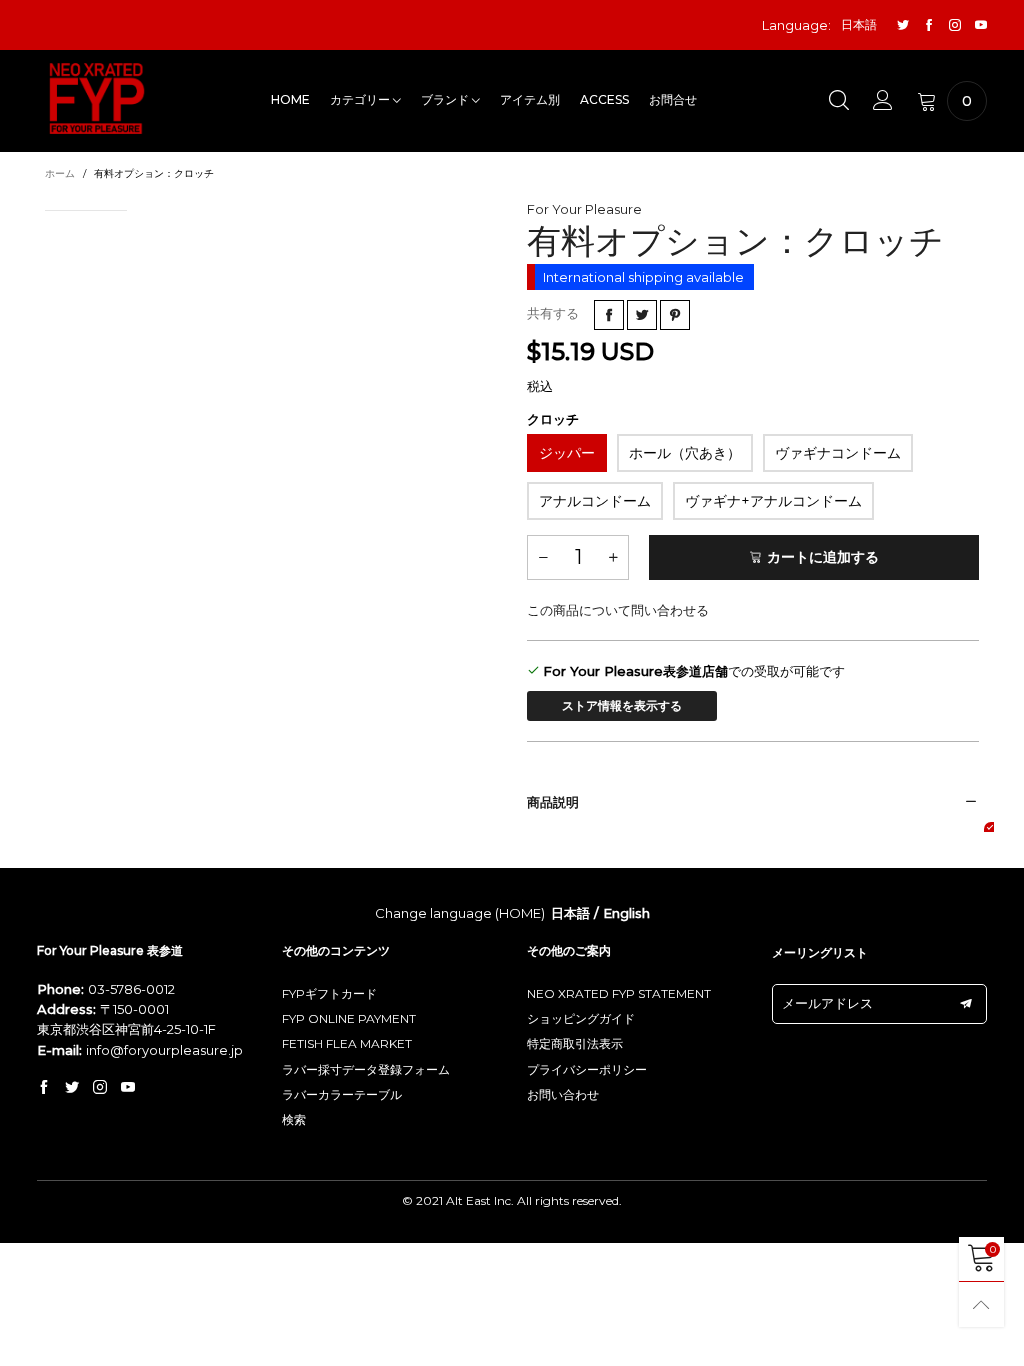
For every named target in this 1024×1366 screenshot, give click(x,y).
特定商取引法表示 (575, 1043)
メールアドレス (827, 1003)
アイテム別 (530, 99)
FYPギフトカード (329, 993)
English (626, 913)
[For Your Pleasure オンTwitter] (72, 1088)
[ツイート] (642, 315)
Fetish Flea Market (347, 1043)
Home (290, 99)
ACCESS (604, 99)
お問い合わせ (563, 1094)
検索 (294, 1119)
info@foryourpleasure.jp (164, 1050)
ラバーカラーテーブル (342, 1094)
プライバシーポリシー (587, 1069)
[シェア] (609, 315)
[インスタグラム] (955, 25)
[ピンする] (675, 315)
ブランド (446, 99)
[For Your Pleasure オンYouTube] (128, 1088)
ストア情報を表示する (622, 705)
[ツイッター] (903, 25)
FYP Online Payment (349, 1018)
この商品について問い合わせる (618, 610)
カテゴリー (361, 99)
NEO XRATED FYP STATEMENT (619, 993)
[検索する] (839, 101)
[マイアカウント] (883, 101)
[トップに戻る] (981, 1304)
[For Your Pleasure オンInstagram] (100, 1088)
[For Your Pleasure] (97, 98)
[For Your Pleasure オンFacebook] (44, 1088)
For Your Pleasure (584, 209)
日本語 (570, 913)
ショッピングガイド (581, 1018)
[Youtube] (981, 25)
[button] (543, 557)
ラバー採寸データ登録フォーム (366, 1069)
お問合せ (673, 99)
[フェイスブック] (929, 25)
